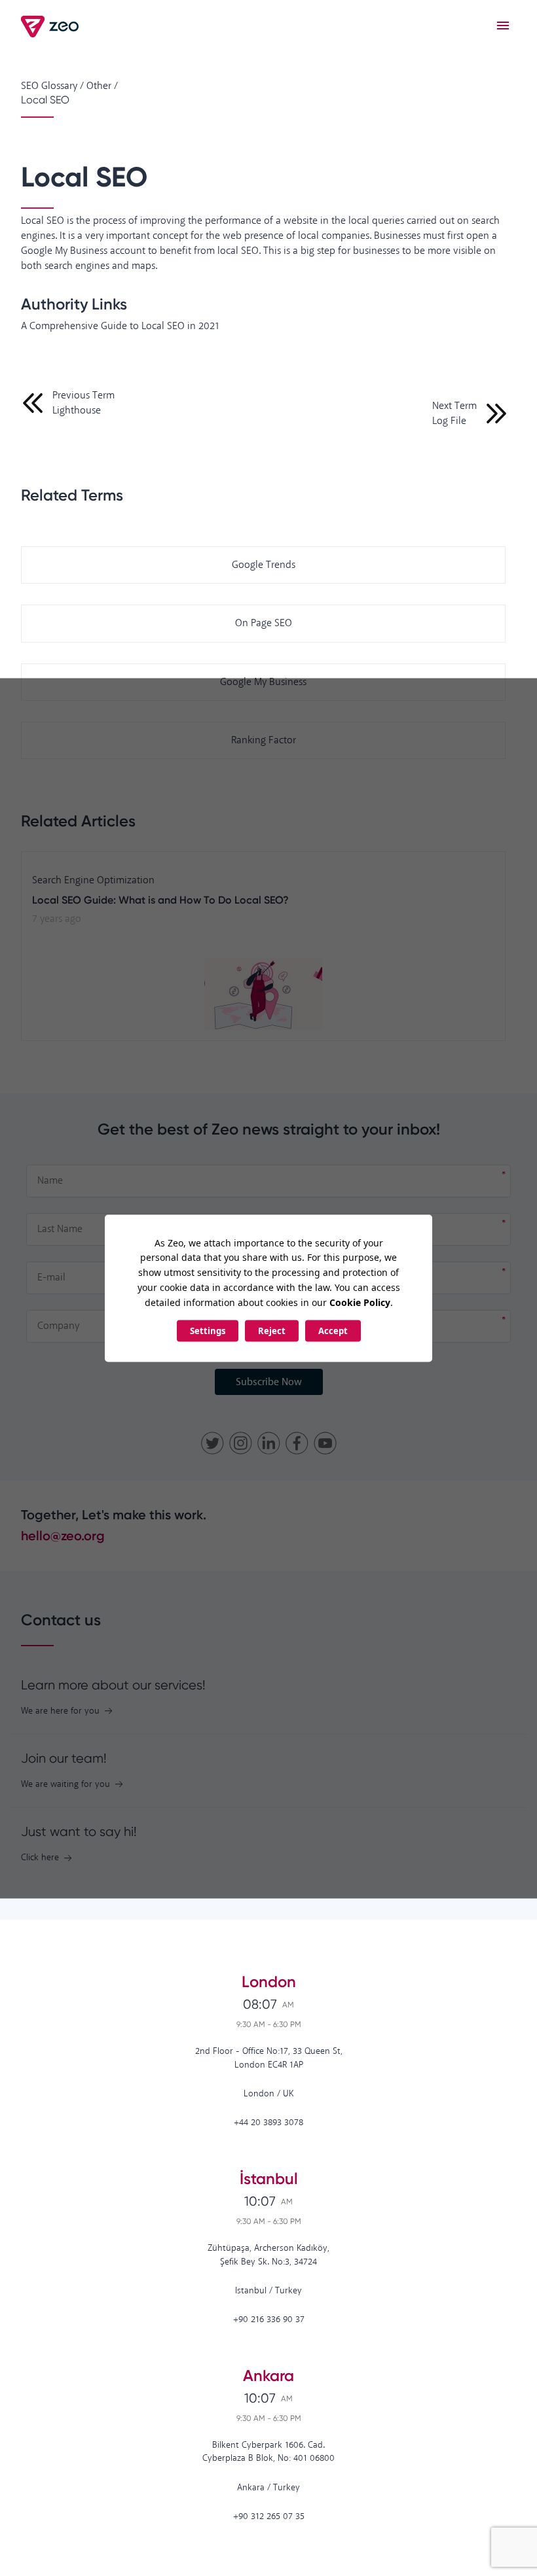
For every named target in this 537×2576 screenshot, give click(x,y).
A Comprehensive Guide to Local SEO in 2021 (120, 326)
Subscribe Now (269, 1382)
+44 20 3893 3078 (268, 2123)
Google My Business (263, 682)
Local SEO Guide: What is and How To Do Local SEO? (160, 900)
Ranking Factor (264, 740)
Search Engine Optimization (93, 880)
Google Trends (264, 565)
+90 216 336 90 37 (269, 2320)
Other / (102, 86)
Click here (40, 1858)
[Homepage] (51, 26)
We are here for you (60, 1711)
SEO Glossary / (52, 86)
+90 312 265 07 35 (269, 2517)
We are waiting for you (65, 1785)
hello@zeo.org (63, 1536)
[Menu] (503, 26)
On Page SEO (264, 623)
